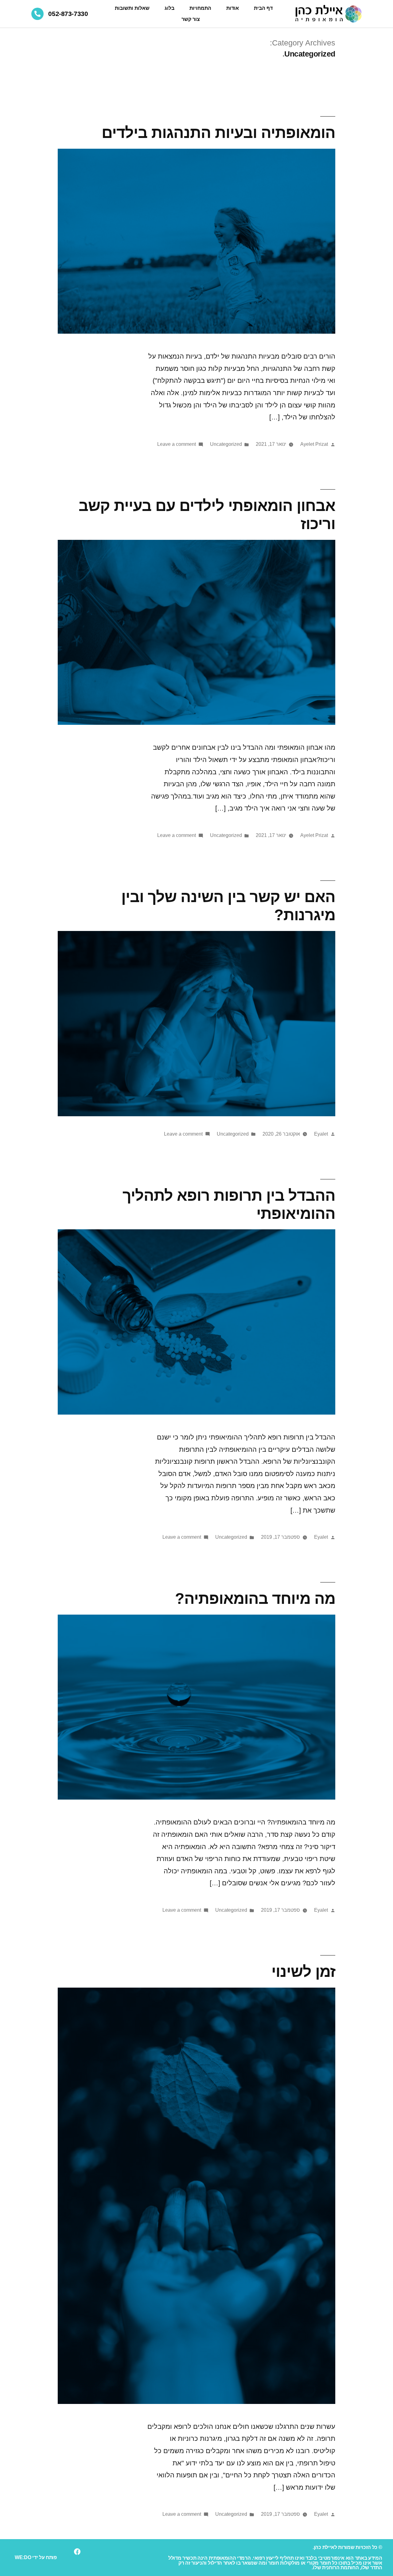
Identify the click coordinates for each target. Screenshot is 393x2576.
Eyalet (321, 1134)
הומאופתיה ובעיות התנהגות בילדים (218, 133)
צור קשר (191, 19)
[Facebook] (77, 2552)
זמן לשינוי (303, 1971)
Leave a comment (177, 444)
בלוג (169, 8)
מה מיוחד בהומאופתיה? (255, 1598)
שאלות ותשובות (132, 8)
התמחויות (200, 8)
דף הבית (263, 8)
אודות (233, 8)
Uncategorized (226, 444)
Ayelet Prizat (314, 444)
